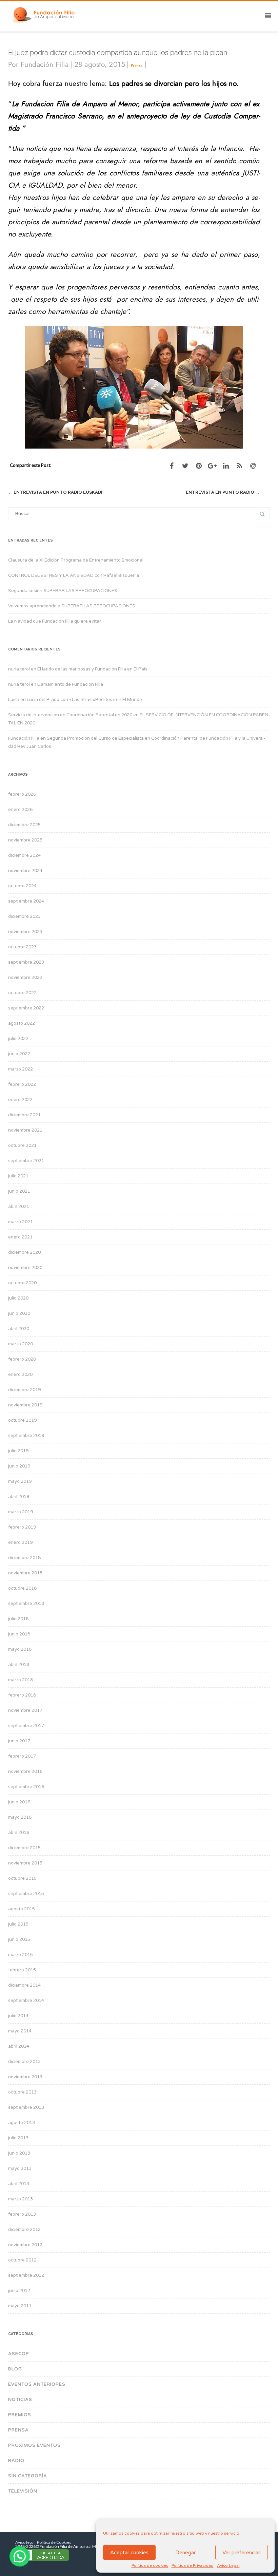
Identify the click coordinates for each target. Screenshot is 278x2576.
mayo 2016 (20, 1817)
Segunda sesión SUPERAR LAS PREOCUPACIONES (63, 591)
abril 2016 (19, 1833)
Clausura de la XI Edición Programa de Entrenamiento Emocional (76, 560)
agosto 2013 (22, 2123)
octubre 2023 (22, 947)
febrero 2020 (22, 1359)
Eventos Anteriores (37, 2384)
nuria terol (19, 669)
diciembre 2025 (24, 825)
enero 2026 (20, 810)
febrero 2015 (22, 1970)
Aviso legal (25, 2542)
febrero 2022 (22, 1084)
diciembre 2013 (24, 2062)
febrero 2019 (22, 1527)
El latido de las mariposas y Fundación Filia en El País (92, 669)
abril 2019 (19, 1497)
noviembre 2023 (25, 932)
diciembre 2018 (24, 1558)
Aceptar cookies (129, 2553)
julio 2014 (18, 2016)
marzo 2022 (21, 1069)
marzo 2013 (21, 2199)
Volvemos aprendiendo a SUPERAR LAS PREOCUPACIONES (72, 606)
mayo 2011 (20, 2306)
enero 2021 (20, 1237)
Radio (16, 2461)
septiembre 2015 (26, 1894)
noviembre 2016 (25, 1772)
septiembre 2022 (26, 1008)
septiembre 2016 (26, 1787)
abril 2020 (19, 1329)
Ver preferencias (242, 2553)
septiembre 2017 (26, 1726)
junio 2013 (19, 2153)
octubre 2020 (22, 1283)
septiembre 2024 (26, 901)
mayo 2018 (20, 1649)
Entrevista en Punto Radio (223, 492)
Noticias (20, 2400)
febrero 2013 (22, 2214)
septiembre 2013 (26, 2107)
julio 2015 (18, 1924)
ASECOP (19, 2354)
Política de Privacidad (193, 2565)
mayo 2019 (20, 1481)
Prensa (137, 65)
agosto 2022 (22, 1023)
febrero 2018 (22, 1695)
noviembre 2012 (25, 2245)
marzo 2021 (21, 1222)
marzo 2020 (21, 1344)
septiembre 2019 (26, 1436)
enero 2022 (20, 1100)
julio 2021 (18, 1176)
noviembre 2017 (25, 1710)
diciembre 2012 (24, 2230)
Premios (20, 2415)
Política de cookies (150, 2565)
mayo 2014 (20, 2031)
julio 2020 (18, 1298)
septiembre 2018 (26, 1604)
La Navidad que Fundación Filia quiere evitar (55, 621)
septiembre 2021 (26, 1161)
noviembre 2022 (25, 978)
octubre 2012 (22, 2260)
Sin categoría (28, 2476)
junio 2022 (19, 1054)
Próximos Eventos (34, 2445)
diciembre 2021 (24, 1115)
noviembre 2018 (25, 1573)
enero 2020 (20, 1375)
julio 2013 (18, 2138)
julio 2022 (18, 1039)
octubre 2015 (22, 1878)
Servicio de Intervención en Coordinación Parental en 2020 (70, 715)
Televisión (23, 2491)
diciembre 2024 (24, 855)
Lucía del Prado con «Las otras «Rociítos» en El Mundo (84, 700)
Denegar (185, 2553)
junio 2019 (19, 1466)
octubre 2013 (22, 2092)
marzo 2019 (21, 1512)
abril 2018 (19, 1665)
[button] (20, 2556)
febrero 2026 (22, 794)
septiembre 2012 (26, 2275)
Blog (15, 2369)
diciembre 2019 (24, 1390)
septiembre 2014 (26, 2001)
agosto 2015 (22, 1909)
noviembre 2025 (25, 840)
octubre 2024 (22, 886)
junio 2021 (19, 1191)
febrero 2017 (22, 1756)
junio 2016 (19, 1802)
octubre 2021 (22, 1145)
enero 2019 (20, 1542)
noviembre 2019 (25, 1405)
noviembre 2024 (25, 871)
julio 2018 (18, 1619)
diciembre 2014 (24, 1985)
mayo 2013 (20, 2168)
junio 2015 (19, 1939)
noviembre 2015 (25, 1863)
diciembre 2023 (24, 916)
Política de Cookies (54, 2542)
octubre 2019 (22, 1420)
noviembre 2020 (25, 1268)
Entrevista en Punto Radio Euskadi (55, 492)
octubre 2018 (22, 1588)
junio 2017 (19, 1741)
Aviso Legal (228, 2565)
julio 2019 (18, 1451)
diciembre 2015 (24, 1848)
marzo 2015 (21, 1955)
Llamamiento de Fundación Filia (70, 684)
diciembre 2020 (24, 1252)
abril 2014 (19, 2046)
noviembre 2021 (25, 1130)
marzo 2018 (21, 1680)
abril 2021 (19, 1207)
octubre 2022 (22, 993)
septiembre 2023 (26, 962)
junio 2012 (19, 2291)
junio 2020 (19, 1313)
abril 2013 (19, 2184)
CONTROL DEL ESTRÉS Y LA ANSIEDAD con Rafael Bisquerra (74, 575)
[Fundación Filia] (45, 15)
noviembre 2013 (25, 2077)
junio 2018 (19, 1634)
